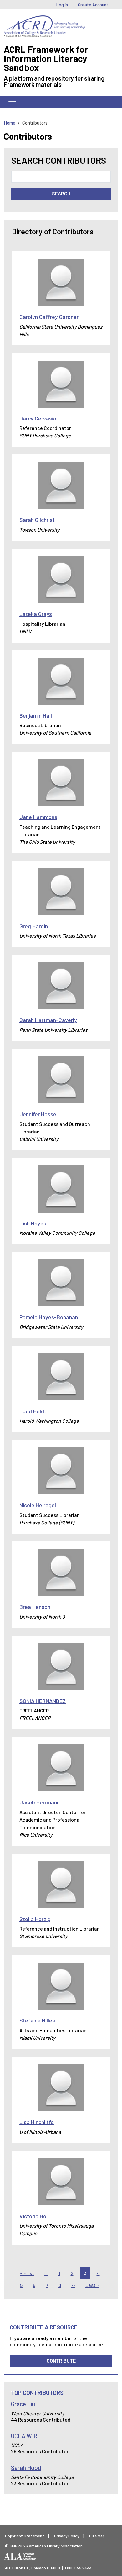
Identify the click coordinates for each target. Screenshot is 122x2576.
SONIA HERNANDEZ (43, 1701)
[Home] (44, 20)
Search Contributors (59, 161)
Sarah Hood (26, 2468)
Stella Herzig (35, 1919)
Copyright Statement (25, 2536)
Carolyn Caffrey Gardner (49, 317)
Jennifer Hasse (38, 1114)
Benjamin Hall (36, 715)
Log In (62, 5)
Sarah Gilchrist (37, 520)
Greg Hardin (34, 926)
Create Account (93, 5)
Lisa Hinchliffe (37, 2122)
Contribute (61, 2361)
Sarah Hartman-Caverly (48, 1020)
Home (10, 123)
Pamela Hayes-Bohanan (49, 1317)
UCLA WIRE (26, 2436)
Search (61, 193)
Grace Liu (23, 2404)
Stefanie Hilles (37, 2020)
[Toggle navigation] (12, 102)
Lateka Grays (36, 614)
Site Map (97, 2536)
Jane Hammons (38, 817)
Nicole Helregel (38, 1505)
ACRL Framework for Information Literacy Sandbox (46, 58)
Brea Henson (35, 1607)
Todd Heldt (33, 1411)
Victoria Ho (33, 2216)
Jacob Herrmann (40, 1802)
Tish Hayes (33, 1223)
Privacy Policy (67, 2536)
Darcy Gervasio (38, 418)
